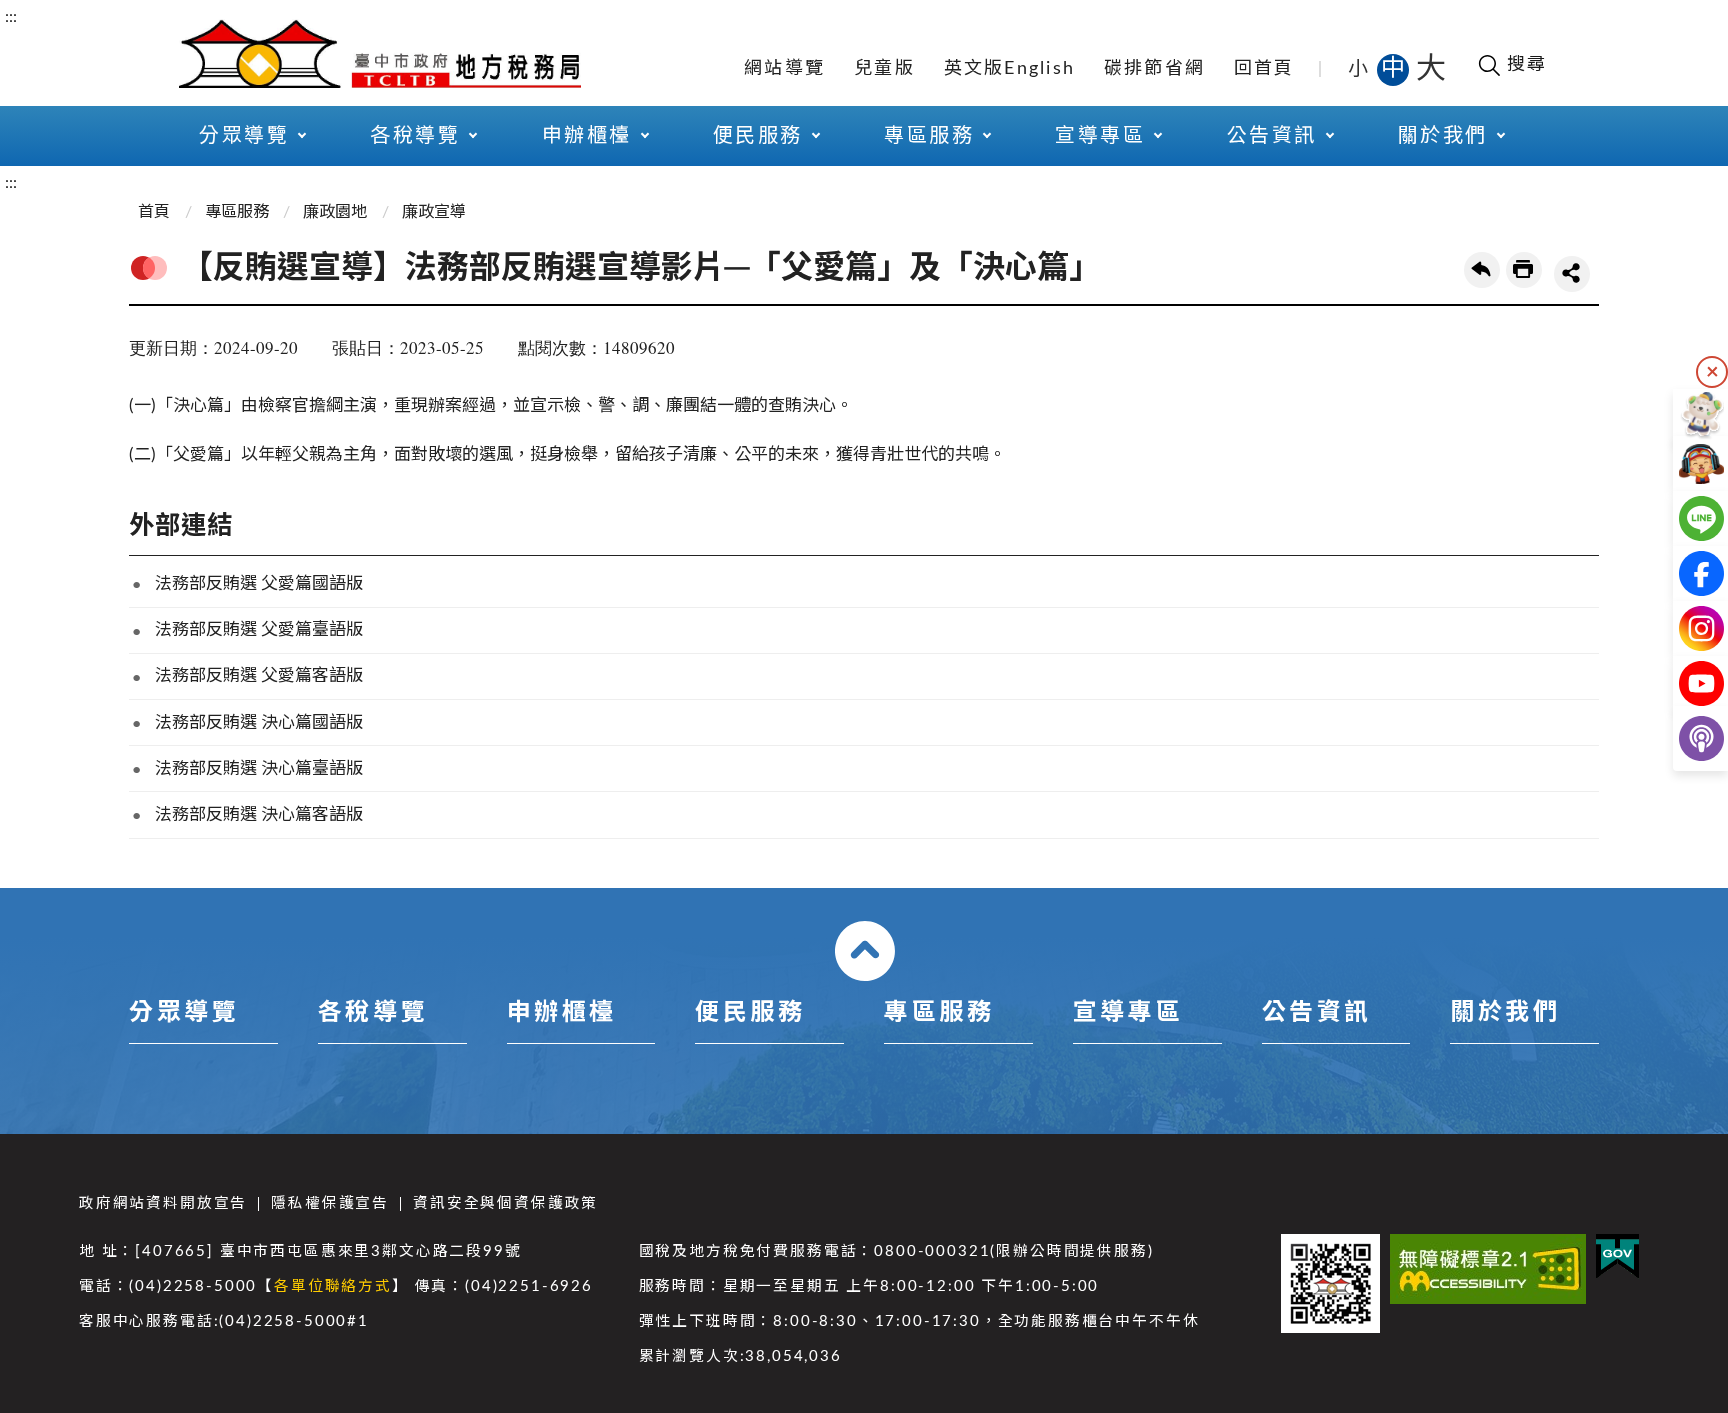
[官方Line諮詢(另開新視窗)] (1685, 518)
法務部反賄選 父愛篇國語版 (259, 583)
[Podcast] (1685, 738)
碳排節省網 (1154, 69)
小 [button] (1359, 69)
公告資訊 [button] (1272, 136)
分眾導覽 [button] (244, 136)
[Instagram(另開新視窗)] (1685, 628)
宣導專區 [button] (1100, 136)
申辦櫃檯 (562, 1013)
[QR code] (1330, 1283)
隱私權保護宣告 (330, 1203)
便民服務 (750, 1013)
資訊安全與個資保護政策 (505, 1203)
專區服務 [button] (929, 136)
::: (11, 17)
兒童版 (884, 69)
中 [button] (1395, 69)
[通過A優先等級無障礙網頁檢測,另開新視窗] (1488, 1269)
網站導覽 (784, 69)
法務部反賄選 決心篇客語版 (259, 814)
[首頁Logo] (380, 52)
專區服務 (237, 212)
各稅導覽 (373, 1013)
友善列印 (1524, 270)
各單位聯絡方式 (333, 1286)
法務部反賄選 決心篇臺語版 (259, 768)
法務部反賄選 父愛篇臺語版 (259, 629)
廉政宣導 (434, 212)
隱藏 (1712, 372)
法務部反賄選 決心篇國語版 (259, 722)
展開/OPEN (865, 951)
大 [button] (1431, 69)
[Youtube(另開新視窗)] (1685, 683)
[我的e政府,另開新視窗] (1617, 1256)
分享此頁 (1572, 274)
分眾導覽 (184, 1013)
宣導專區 (1128, 1013)
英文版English (1010, 69)
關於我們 (1505, 1013)
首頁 (154, 212)
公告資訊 (1317, 1013)
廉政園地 (335, 212)
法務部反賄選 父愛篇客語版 (259, 675)
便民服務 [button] (758, 136)
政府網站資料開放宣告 (163, 1203)
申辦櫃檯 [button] (587, 136)
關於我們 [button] (1443, 136)
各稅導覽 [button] (415, 136)
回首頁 (1264, 69)
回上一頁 (1482, 270)
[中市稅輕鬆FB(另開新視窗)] (1685, 573)
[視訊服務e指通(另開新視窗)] (1685, 463)
